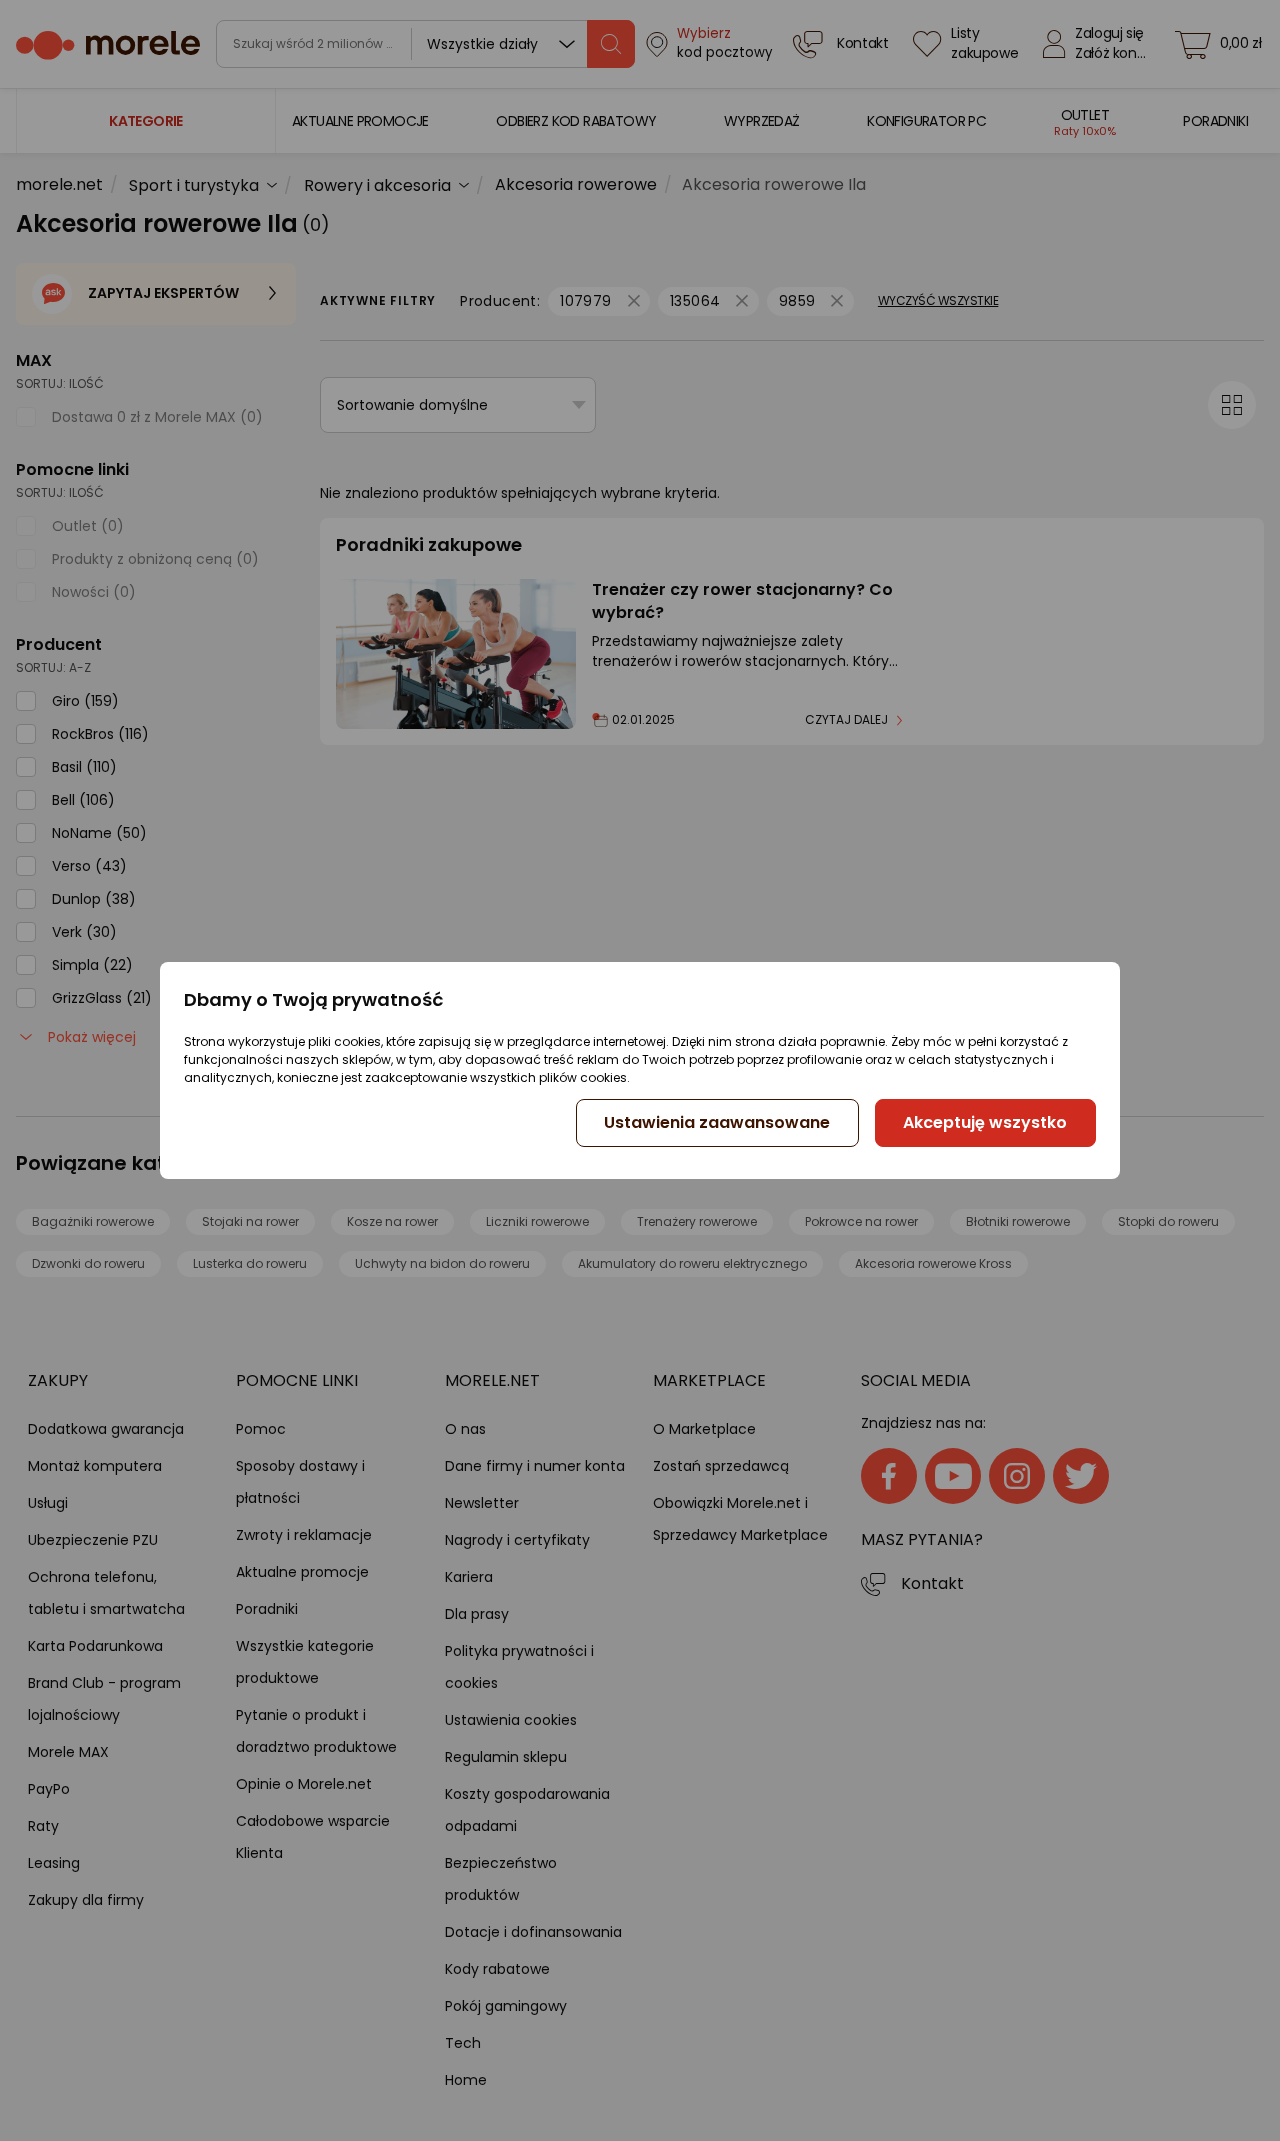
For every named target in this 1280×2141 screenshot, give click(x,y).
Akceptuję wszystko (985, 1122)
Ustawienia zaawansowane (717, 1122)
